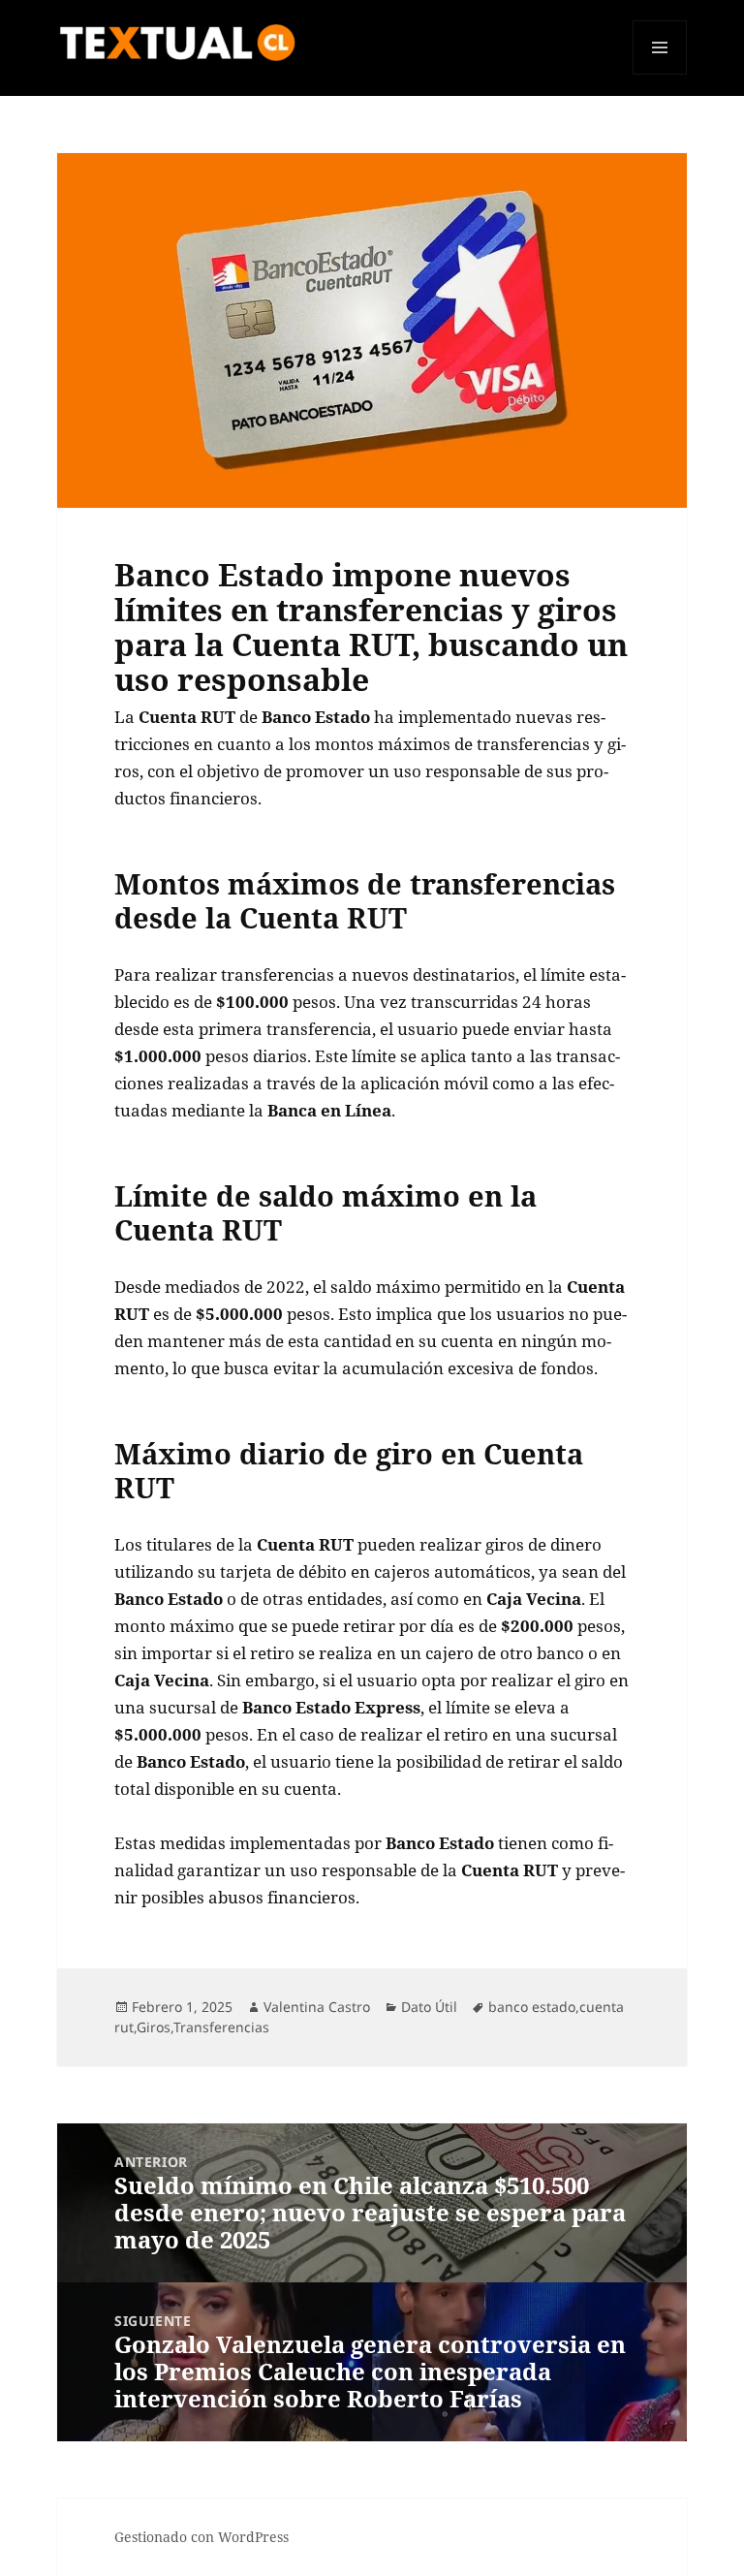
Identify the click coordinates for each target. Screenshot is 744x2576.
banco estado (532, 2007)
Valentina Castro (317, 2007)
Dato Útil (429, 2007)
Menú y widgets (660, 74)
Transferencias (221, 2027)
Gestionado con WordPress (201, 2537)
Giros (154, 2027)
